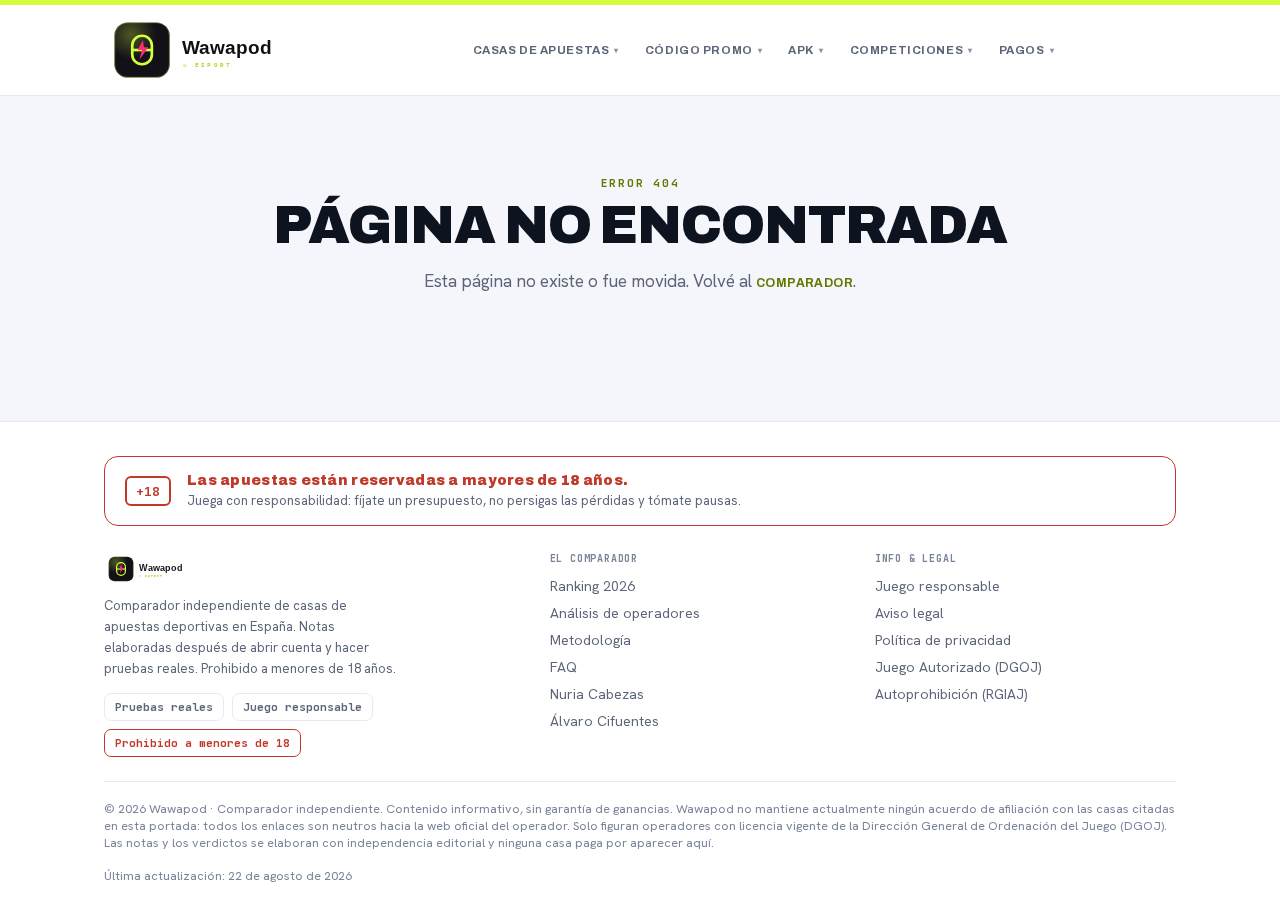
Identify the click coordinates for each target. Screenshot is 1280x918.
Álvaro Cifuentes (604, 721)
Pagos (1026, 50)
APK (805, 50)
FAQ (563, 667)
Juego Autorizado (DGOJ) (958, 667)
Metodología (590, 640)
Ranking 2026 (592, 586)
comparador (805, 283)
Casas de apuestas (546, 50)
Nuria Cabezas (597, 694)
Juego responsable (937, 586)
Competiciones (911, 50)
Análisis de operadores (625, 613)
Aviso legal (909, 613)
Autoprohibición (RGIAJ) (951, 694)
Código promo (703, 50)
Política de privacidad (943, 640)
